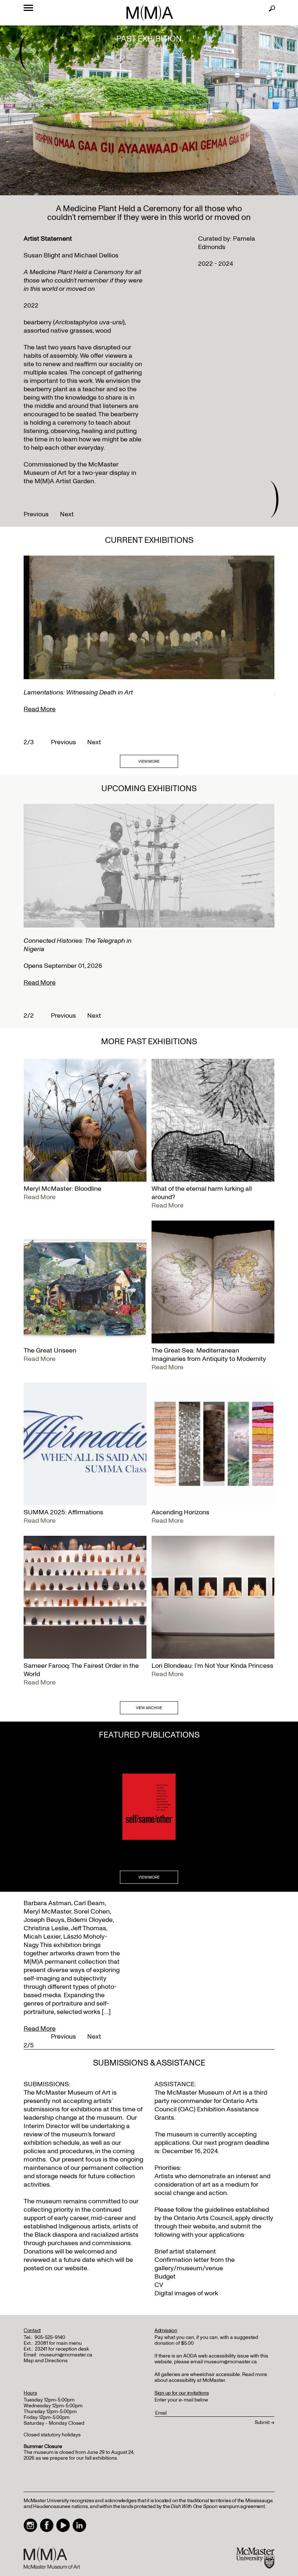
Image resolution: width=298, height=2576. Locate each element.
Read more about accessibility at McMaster (211, 2377)
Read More (40, 709)
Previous (36, 514)
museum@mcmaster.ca (66, 2355)
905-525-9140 (50, 2337)
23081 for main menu (58, 2343)
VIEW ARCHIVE (149, 1708)
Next (67, 514)
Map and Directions (46, 2361)
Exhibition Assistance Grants (207, 2114)
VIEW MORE (149, 762)
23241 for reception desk (62, 2349)
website (204, 2226)
